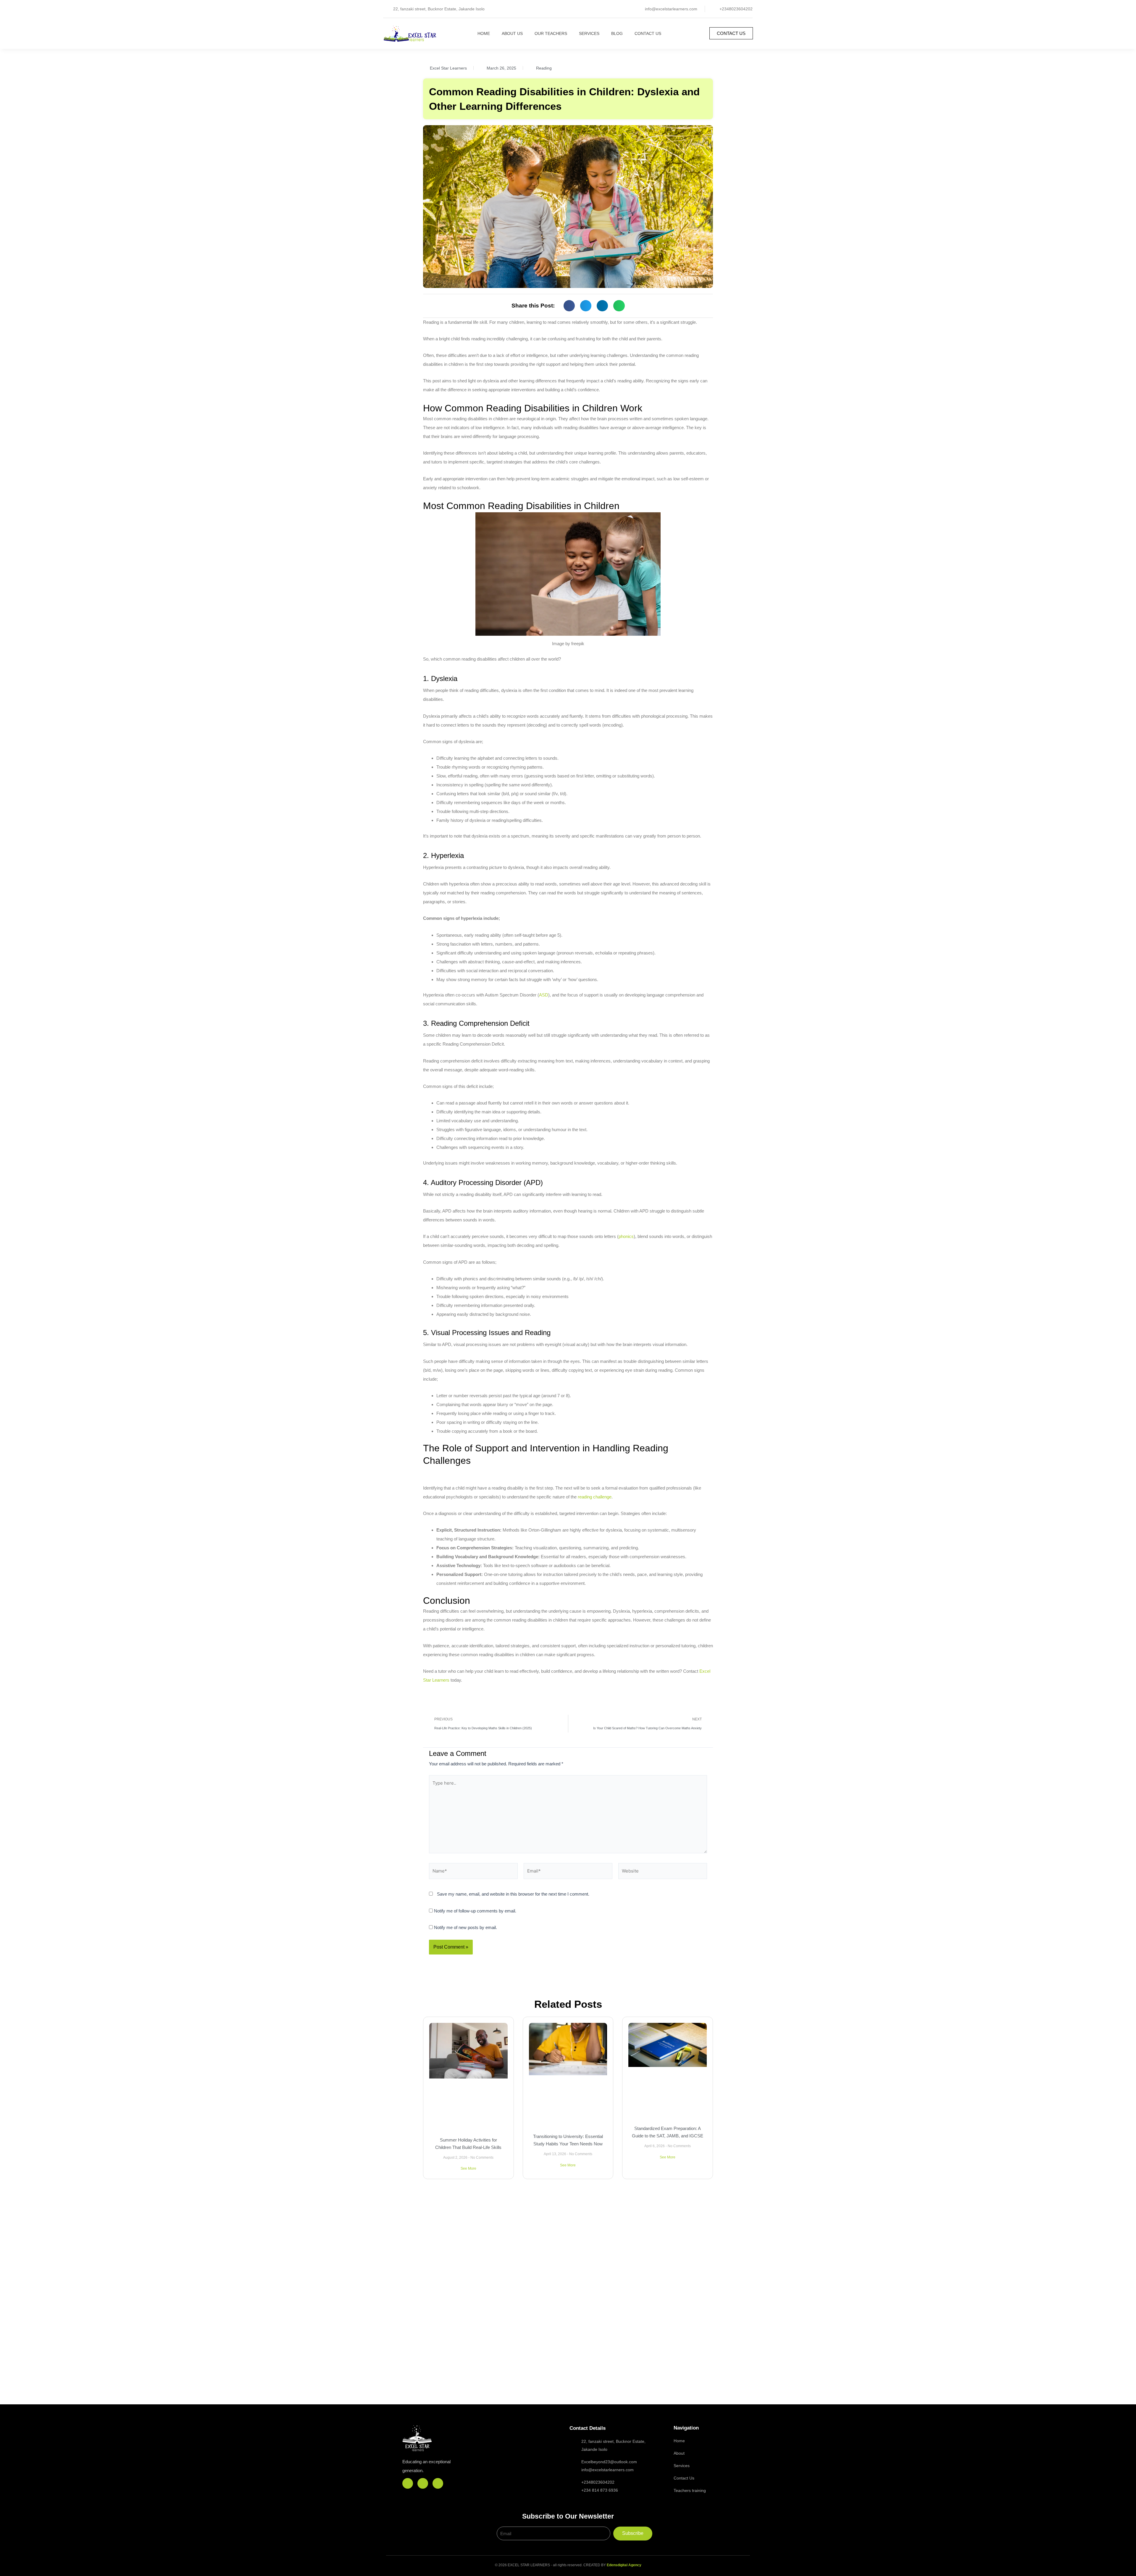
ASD (544, 995)
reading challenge (595, 1497)
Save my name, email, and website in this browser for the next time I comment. (513, 1894)
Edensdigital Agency (624, 2565)
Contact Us (648, 33)
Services (589, 33)
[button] (569, 306)
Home (484, 33)
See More (468, 2168)
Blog (617, 33)
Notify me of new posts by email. (465, 1927)
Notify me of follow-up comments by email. (475, 1911)
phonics (626, 1236)
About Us (512, 33)
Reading (544, 68)
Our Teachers (551, 33)
